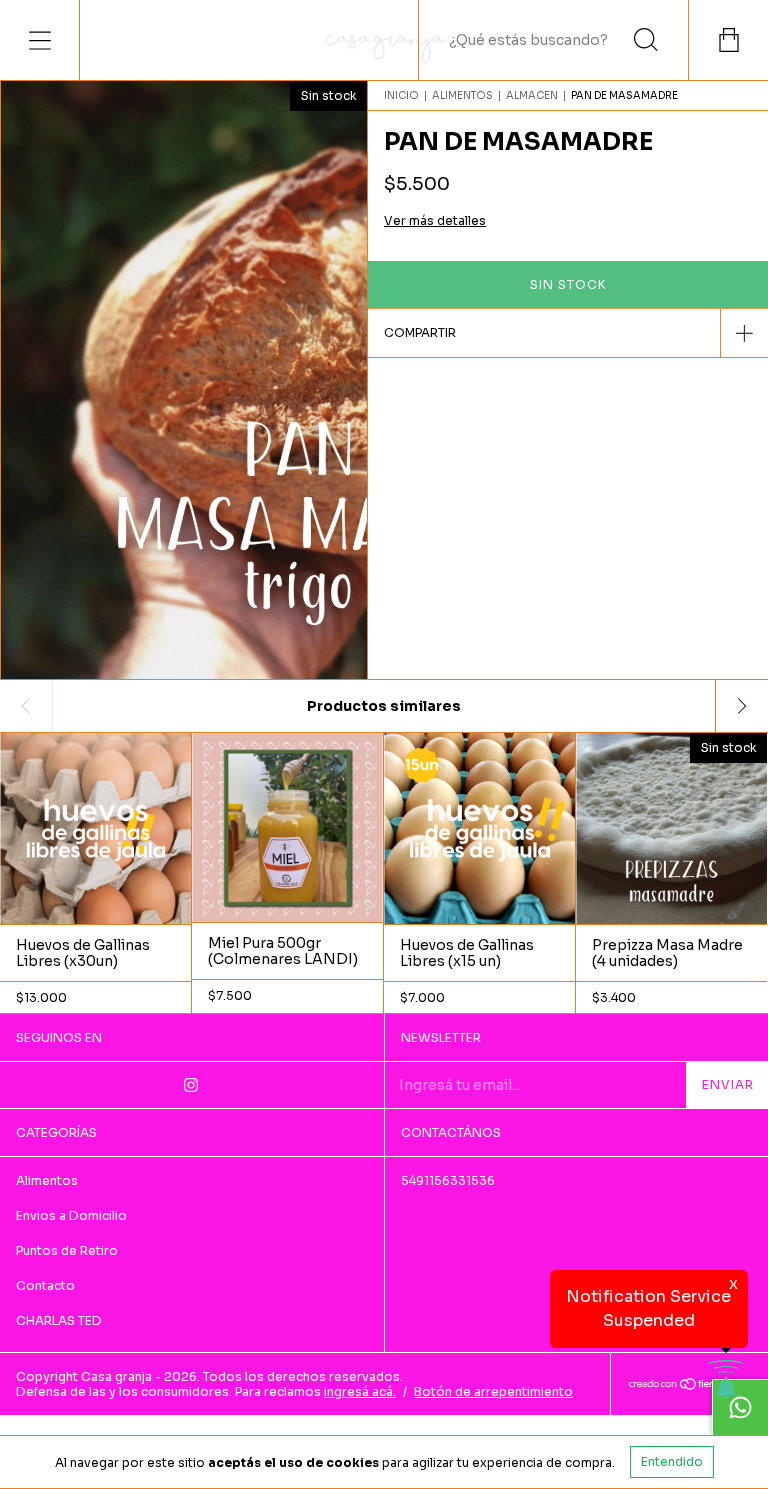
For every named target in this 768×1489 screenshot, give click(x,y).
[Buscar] (646, 40)
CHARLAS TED (59, 1320)
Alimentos (462, 95)
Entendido (672, 1461)
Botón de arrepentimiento (493, 1391)
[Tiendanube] (689, 1386)
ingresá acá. (360, 1391)
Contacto (45, 1285)
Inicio (401, 95)
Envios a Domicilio (71, 1215)
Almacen (532, 95)
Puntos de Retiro (67, 1250)
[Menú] (40, 40)
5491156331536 (448, 1180)
